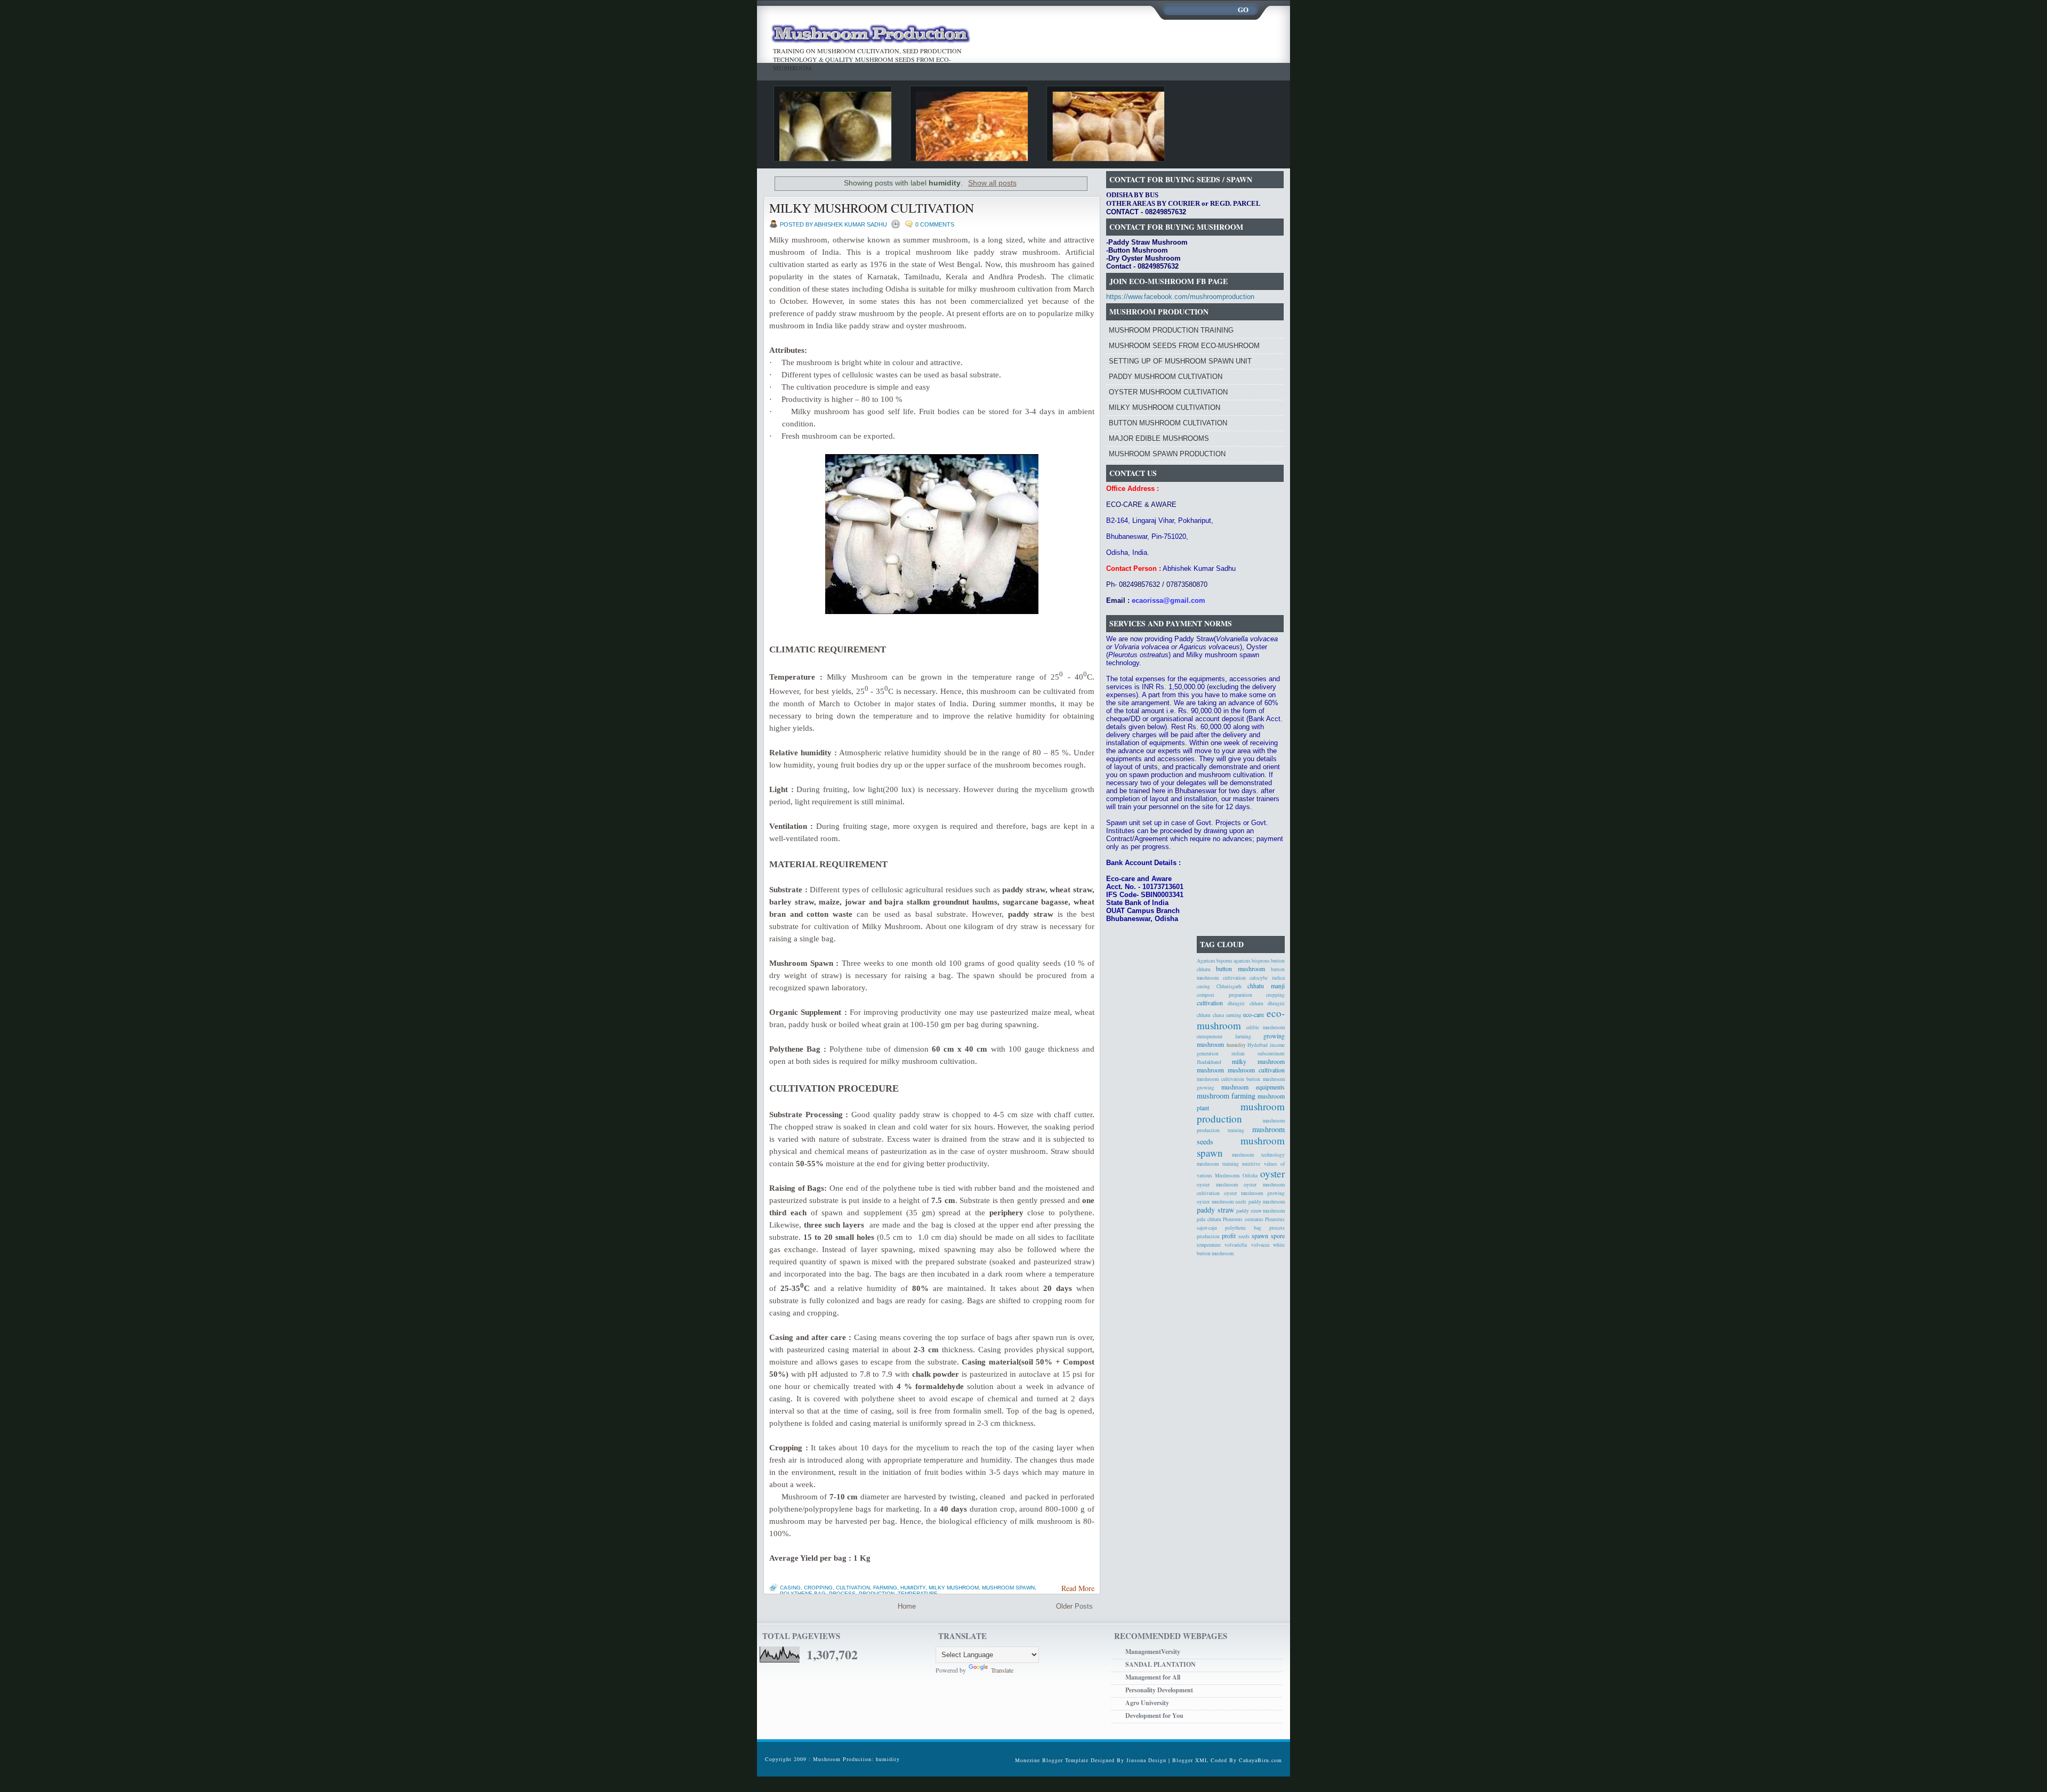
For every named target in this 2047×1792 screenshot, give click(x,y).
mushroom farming (1226, 1096)
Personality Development (1159, 1690)
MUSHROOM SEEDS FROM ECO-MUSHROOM (1184, 346)
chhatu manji (1266, 986)
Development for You (1154, 1716)
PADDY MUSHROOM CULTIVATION (1166, 377)
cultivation (853, 1588)
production (877, 1593)
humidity (913, 1588)
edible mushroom (1266, 1027)
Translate (1002, 1670)
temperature (918, 1593)
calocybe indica (1267, 978)
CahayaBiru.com (1260, 1760)
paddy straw (1215, 1210)
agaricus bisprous (1252, 961)
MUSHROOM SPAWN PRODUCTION (1167, 454)
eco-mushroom (1241, 1019)
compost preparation (1224, 995)
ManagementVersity (1153, 1652)
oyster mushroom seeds (1222, 1202)
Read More (1078, 1588)
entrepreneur (1210, 1036)
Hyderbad (1258, 1045)
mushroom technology (1258, 1155)
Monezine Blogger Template (1053, 1760)
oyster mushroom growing (1254, 1193)
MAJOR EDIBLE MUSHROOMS (1159, 438)
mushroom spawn (1008, 1588)
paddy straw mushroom (1260, 1211)
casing (790, 1588)
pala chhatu (1209, 1219)
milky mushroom (954, 1588)
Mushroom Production (870, 35)
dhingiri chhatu (1245, 1003)
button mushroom (1240, 968)
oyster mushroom (1217, 1185)
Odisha (1250, 1176)
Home (907, 1606)
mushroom (1210, 1070)
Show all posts (992, 183)
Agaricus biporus (1215, 961)
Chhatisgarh (1229, 986)
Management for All (1153, 1677)
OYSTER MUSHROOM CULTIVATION (1168, 392)
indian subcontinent (1258, 1054)
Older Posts (1074, 1606)
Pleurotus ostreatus (1243, 1219)
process (842, 1593)
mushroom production (1241, 1112)
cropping (818, 1588)
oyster (1272, 1173)
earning (1234, 1015)
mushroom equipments (1253, 1087)
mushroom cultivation (1256, 1070)
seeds (1244, 1236)
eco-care (1254, 1014)
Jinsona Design (1146, 1760)
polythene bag (803, 1593)
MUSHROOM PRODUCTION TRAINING (1171, 330)
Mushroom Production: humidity (856, 1759)
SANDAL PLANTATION (1160, 1664)
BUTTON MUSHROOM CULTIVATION (1168, 423)
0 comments (935, 224)
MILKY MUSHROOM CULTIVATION (872, 208)
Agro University (1147, 1703)
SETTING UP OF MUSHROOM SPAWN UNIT (1180, 361)
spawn (1260, 1236)
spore (1278, 1236)
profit (1229, 1236)
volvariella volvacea (1247, 1245)
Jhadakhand (1209, 1062)
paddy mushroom (1267, 1202)
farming (885, 1588)
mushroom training (1218, 1164)
